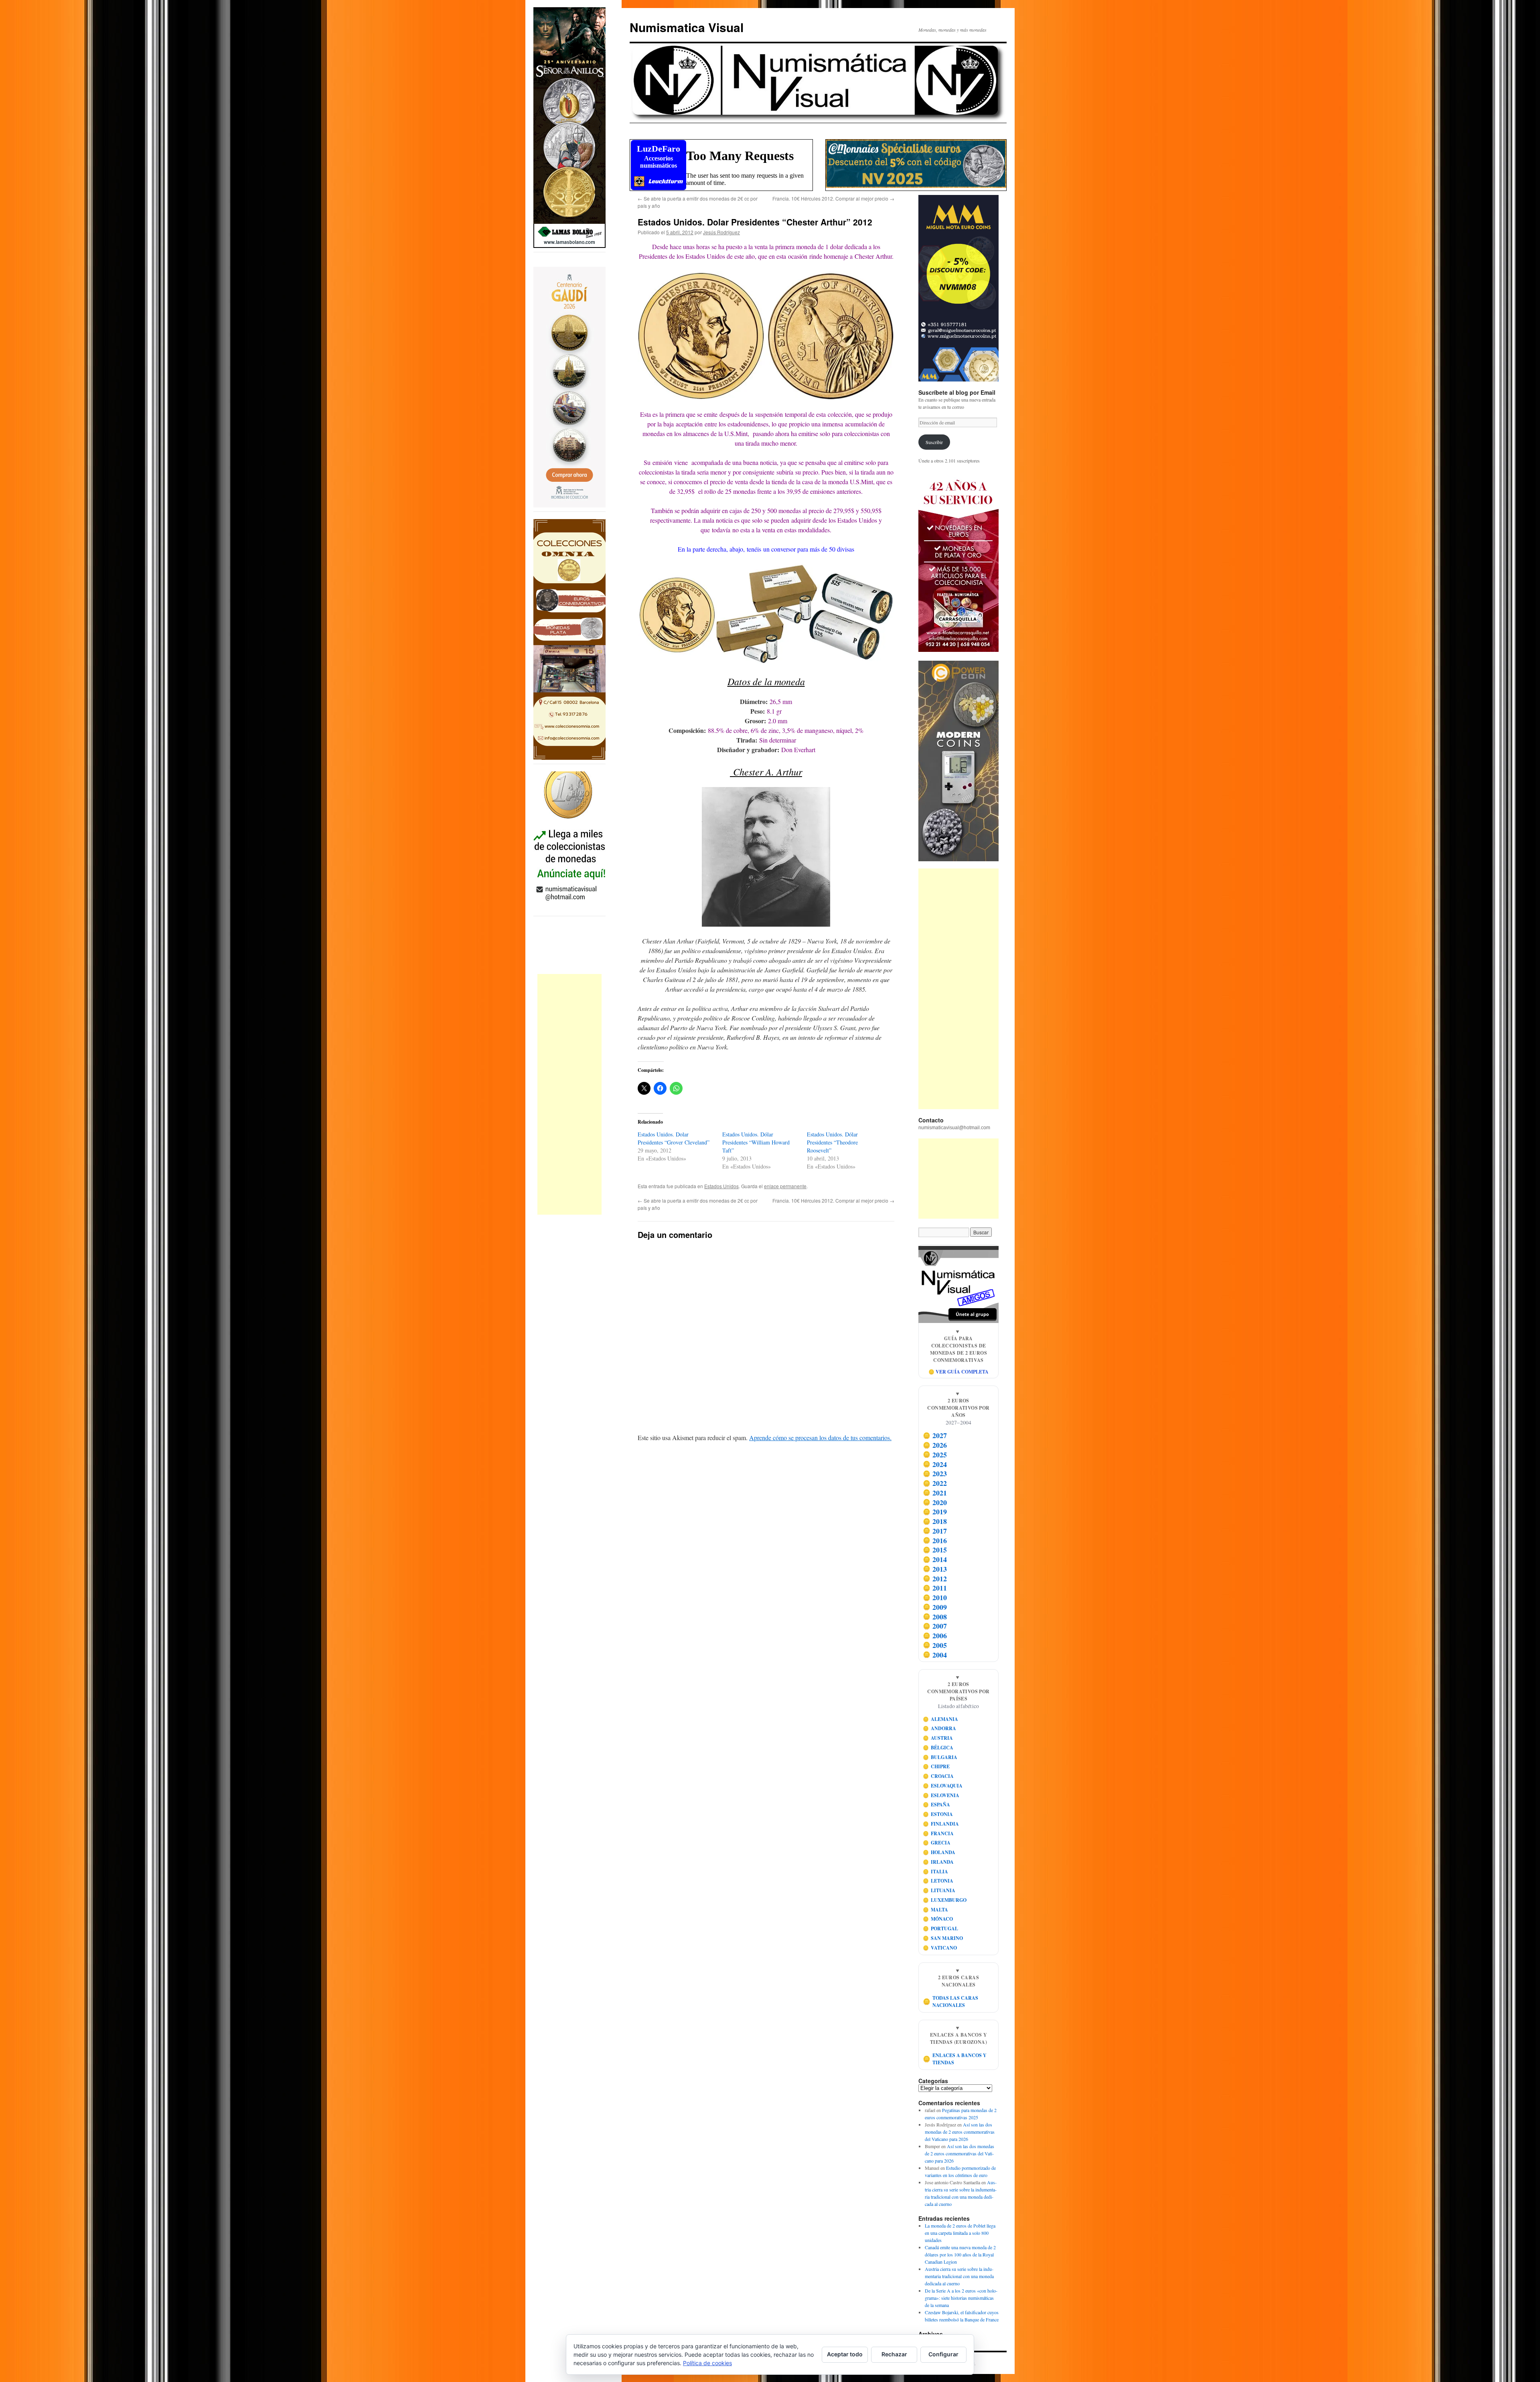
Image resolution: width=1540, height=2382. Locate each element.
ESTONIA (938, 1814)
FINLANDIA (941, 1824)
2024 (935, 1464)
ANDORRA (940, 1728)
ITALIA (936, 1872)
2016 (935, 1540)
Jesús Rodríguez (721, 232)
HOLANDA (939, 1852)
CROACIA (938, 1776)
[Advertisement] (569, 1094)
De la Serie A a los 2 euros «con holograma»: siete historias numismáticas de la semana (961, 2298)
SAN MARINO (943, 1938)
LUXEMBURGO (945, 1900)
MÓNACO (938, 1919)
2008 (935, 1617)
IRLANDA (938, 1862)
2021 (935, 1493)
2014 (935, 1559)
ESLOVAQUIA (943, 1786)
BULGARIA (940, 1757)
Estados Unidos (721, 1186)
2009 (935, 1607)
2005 (935, 1645)
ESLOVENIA (941, 1795)
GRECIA (937, 1843)
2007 (935, 1626)
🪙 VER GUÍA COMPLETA (958, 1372)
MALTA (936, 1910)
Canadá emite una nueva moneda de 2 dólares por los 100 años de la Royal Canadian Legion (960, 2254)
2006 (935, 1635)
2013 (935, 1569)
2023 (935, 1474)
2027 (935, 1436)
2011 (935, 1588)
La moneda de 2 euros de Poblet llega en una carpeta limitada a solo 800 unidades (960, 2233)
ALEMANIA (941, 1719)
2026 (935, 1445)
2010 (935, 1597)
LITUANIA (939, 1890)
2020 (935, 1502)
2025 (935, 1455)
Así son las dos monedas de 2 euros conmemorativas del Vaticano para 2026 (960, 2132)
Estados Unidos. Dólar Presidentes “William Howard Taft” (756, 1142)
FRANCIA (938, 1833)
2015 (935, 1550)
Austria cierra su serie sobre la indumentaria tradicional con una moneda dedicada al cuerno (959, 2276)
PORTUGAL (941, 1929)
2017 (935, 1531)
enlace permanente (785, 1186)
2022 (935, 1483)
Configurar (943, 2354)
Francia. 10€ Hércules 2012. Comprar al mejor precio (833, 198)
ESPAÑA (937, 1805)
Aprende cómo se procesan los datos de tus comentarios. (820, 1438)
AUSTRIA (938, 1738)
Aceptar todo (845, 2354)
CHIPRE (936, 1766)
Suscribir (934, 442)
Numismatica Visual (687, 27)
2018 (935, 1521)
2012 (935, 1579)
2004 (935, 1655)
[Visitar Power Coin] (958, 761)
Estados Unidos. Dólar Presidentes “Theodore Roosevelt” (832, 1142)
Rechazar (894, 2354)
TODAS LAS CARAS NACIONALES (951, 2002)
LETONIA (938, 1881)
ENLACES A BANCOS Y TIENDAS (955, 2059)
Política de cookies (707, 2363)
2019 (935, 1512)
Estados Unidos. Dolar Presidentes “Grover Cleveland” (674, 1138)
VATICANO (940, 1948)
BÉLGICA (938, 1748)
